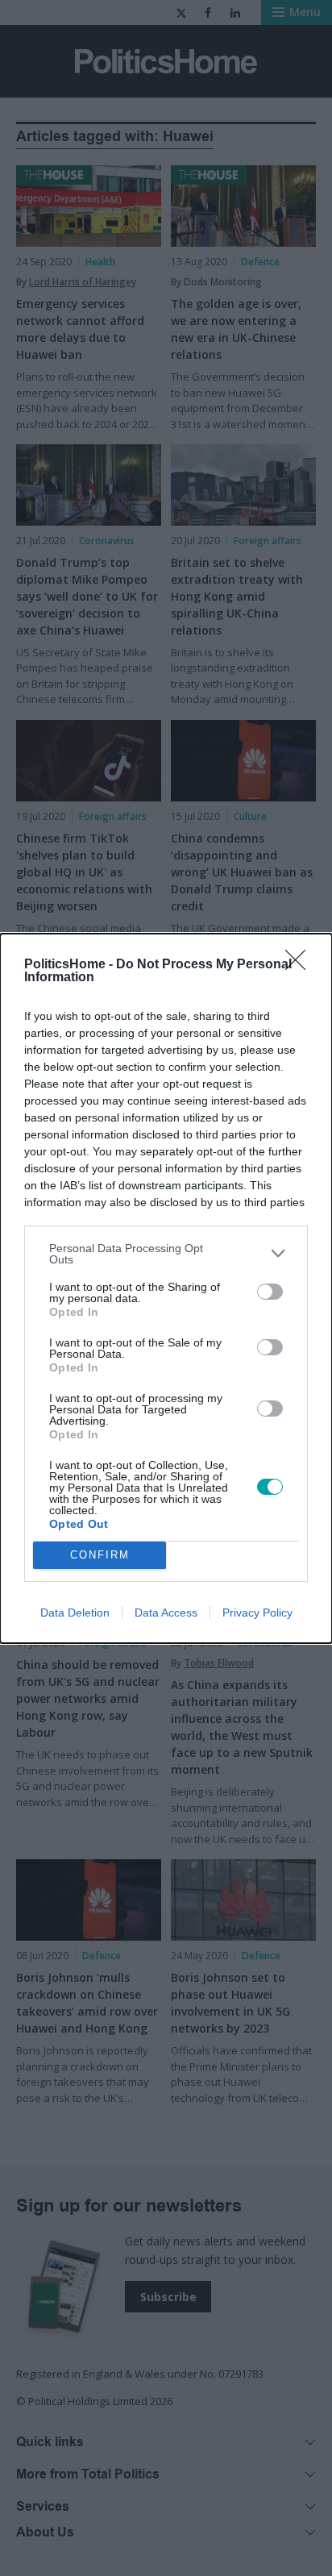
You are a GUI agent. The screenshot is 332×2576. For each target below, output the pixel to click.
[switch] (270, 1292)
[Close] (301, 965)
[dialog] (166, 1288)
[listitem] (166, 1254)
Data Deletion (75, 1613)
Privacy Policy (257, 1613)
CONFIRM (100, 1555)
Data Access (166, 1613)
